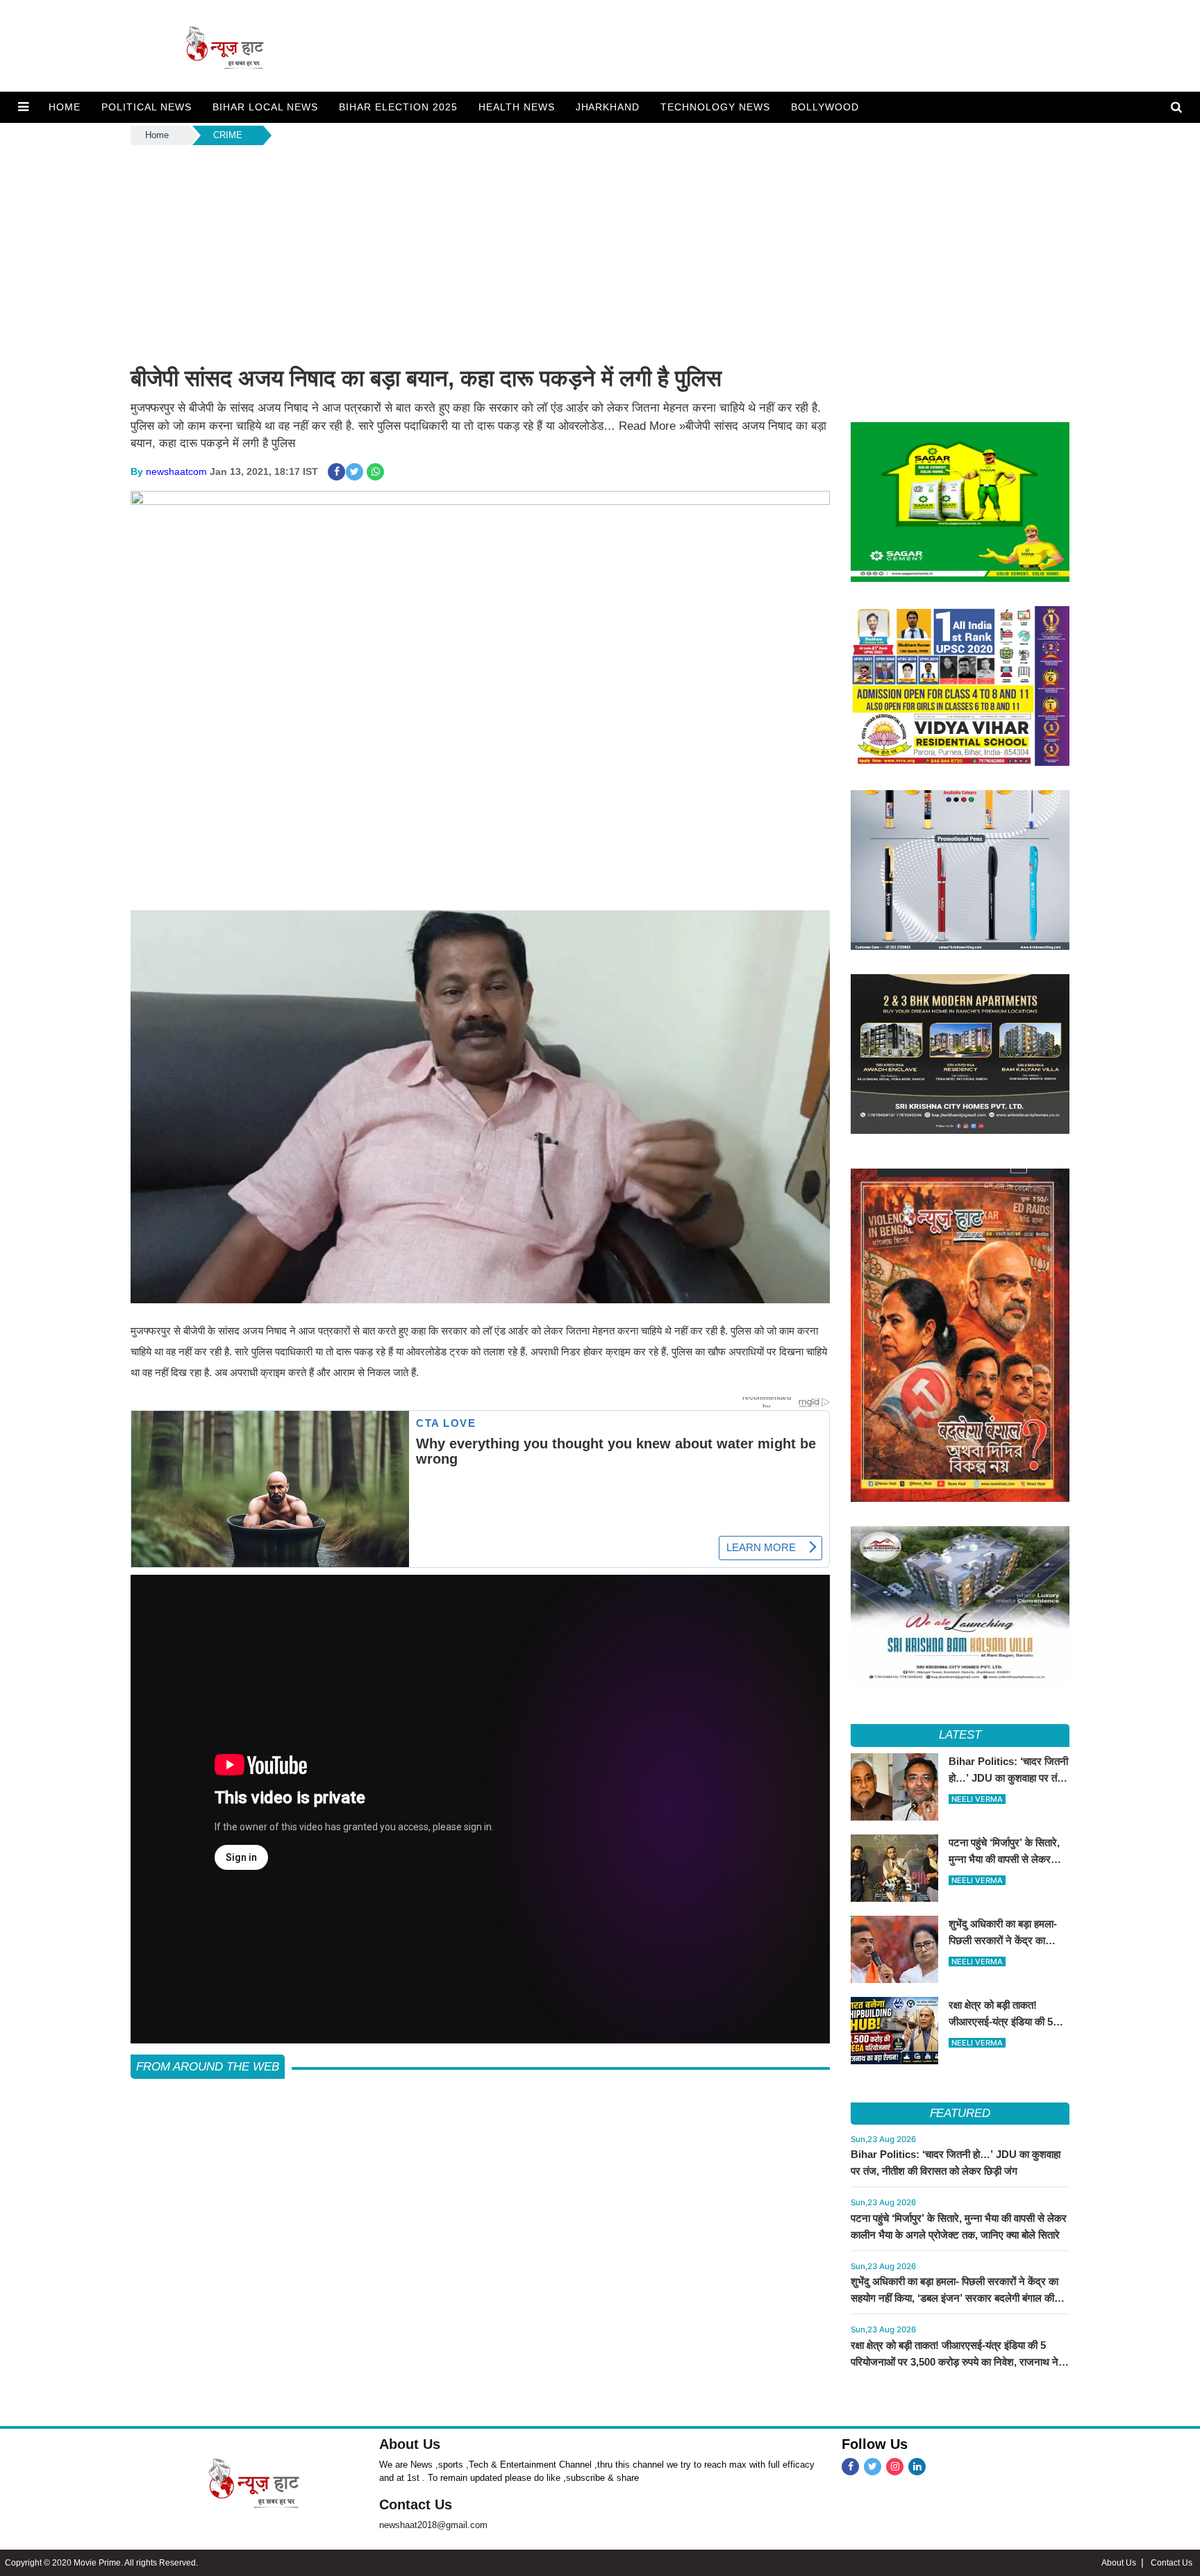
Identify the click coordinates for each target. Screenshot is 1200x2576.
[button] (23, 107)
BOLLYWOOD (825, 107)
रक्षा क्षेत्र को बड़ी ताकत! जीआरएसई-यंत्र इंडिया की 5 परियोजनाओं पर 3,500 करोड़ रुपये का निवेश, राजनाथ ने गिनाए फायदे (955, 2362)
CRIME (228, 135)
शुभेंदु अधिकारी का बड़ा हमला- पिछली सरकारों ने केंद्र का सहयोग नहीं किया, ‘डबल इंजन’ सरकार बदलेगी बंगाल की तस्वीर (955, 2298)
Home (157, 135)
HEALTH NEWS (517, 107)
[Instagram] (895, 2467)
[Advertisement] (600, 252)
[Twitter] (873, 2467)
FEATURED (960, 2113)
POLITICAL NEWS (147, 107)
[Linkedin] (917, 2467)
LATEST (960, 1735)
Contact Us (416, 2504)
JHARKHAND (608, 107)
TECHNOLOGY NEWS (715, 107)
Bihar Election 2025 (398, 107)
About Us (410, 2444)
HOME (65, 107)
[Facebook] (850, 2467)
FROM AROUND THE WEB (208, 2067)
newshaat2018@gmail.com (433, 2525)
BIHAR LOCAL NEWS (265, 107)
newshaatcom (176, 471)
